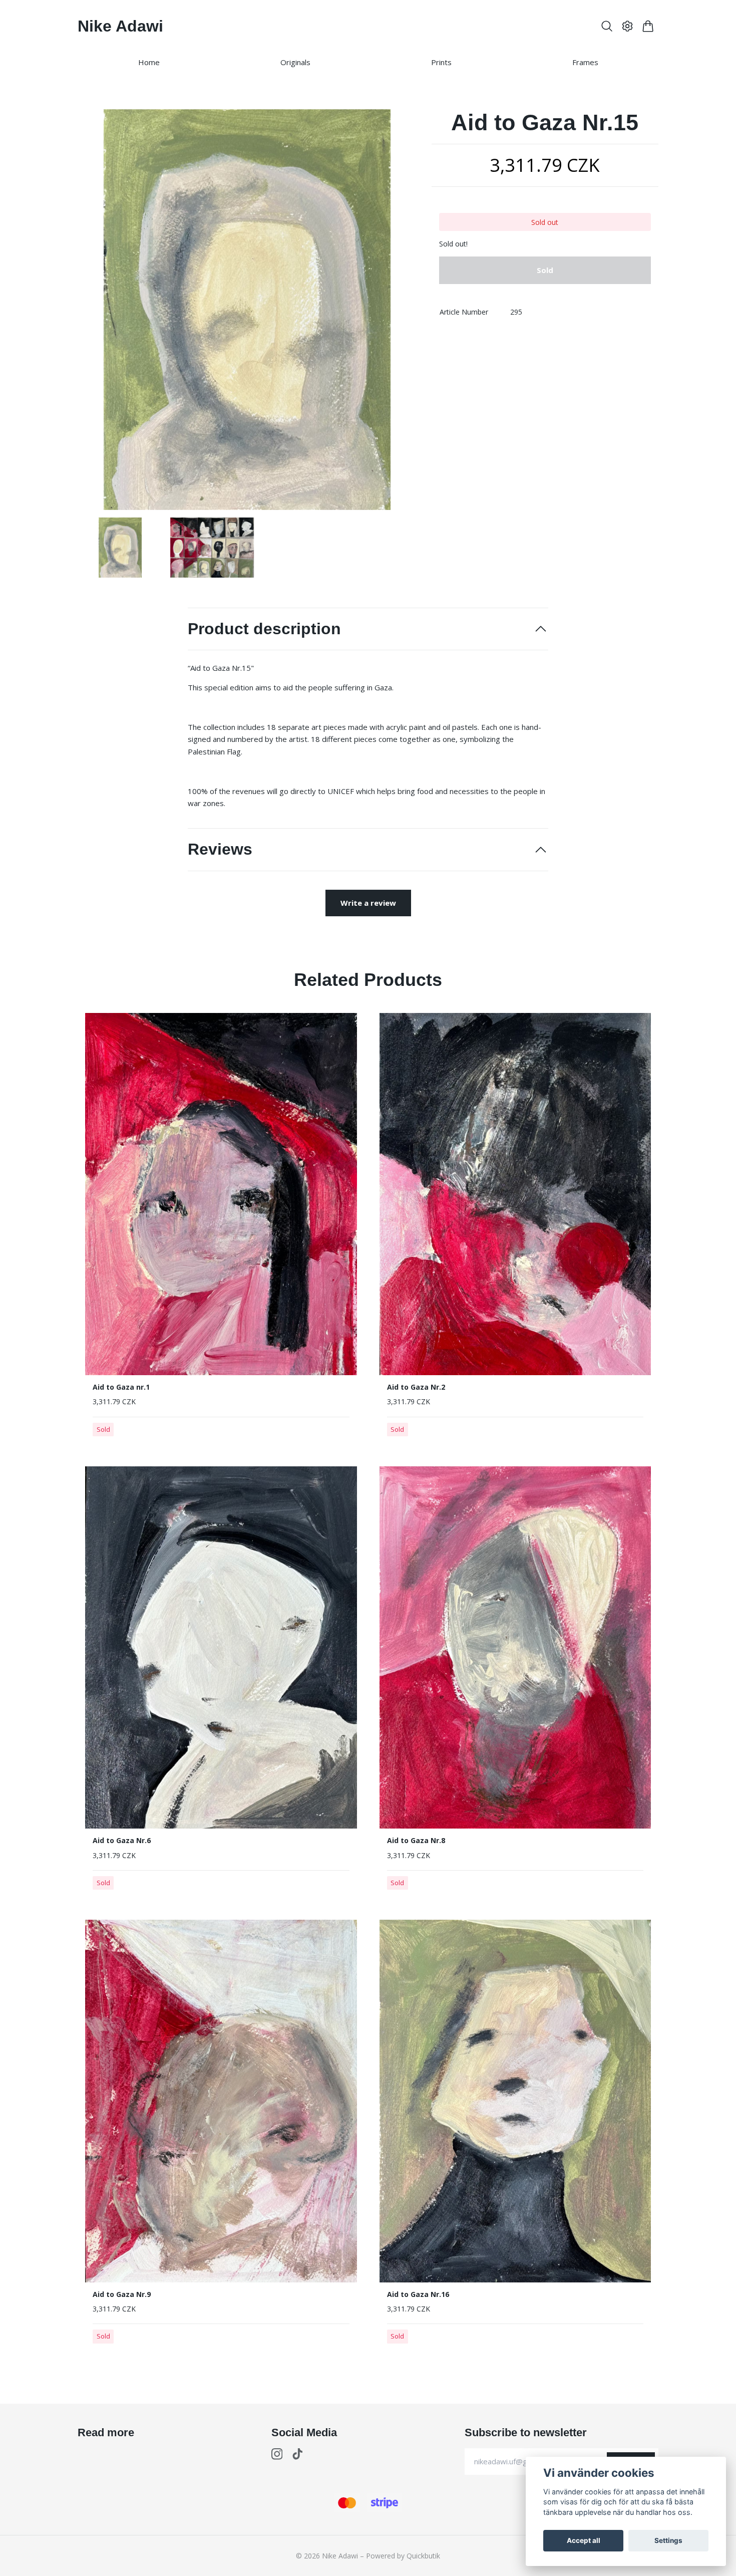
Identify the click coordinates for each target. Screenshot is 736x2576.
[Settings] (628, 26)
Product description (264, 629)
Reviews (220, 849)
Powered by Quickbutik (403, 2556)
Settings (668, 2540)
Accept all (584, 2540)
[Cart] (648, 26)
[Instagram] (277, 2454)
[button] (400, 313)
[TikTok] (298, 2454)
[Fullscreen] (247, 310)
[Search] (607, 26)
